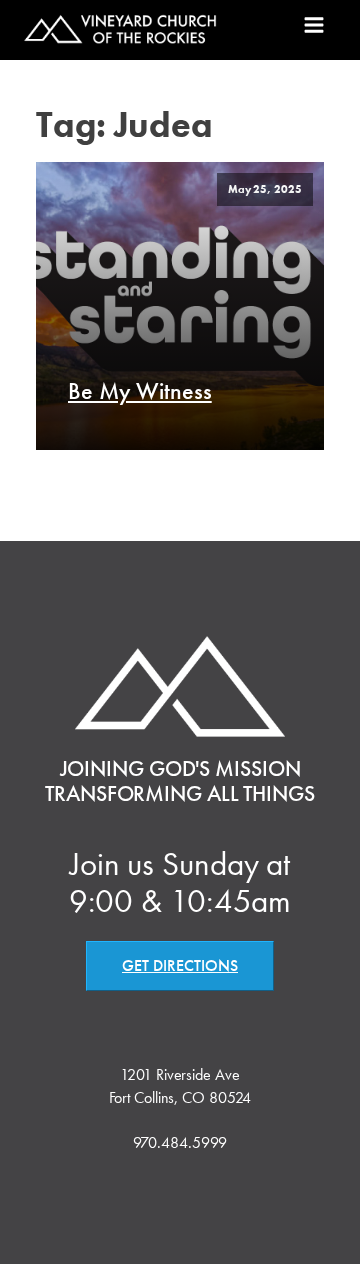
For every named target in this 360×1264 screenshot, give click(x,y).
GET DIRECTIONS (180, 965)
